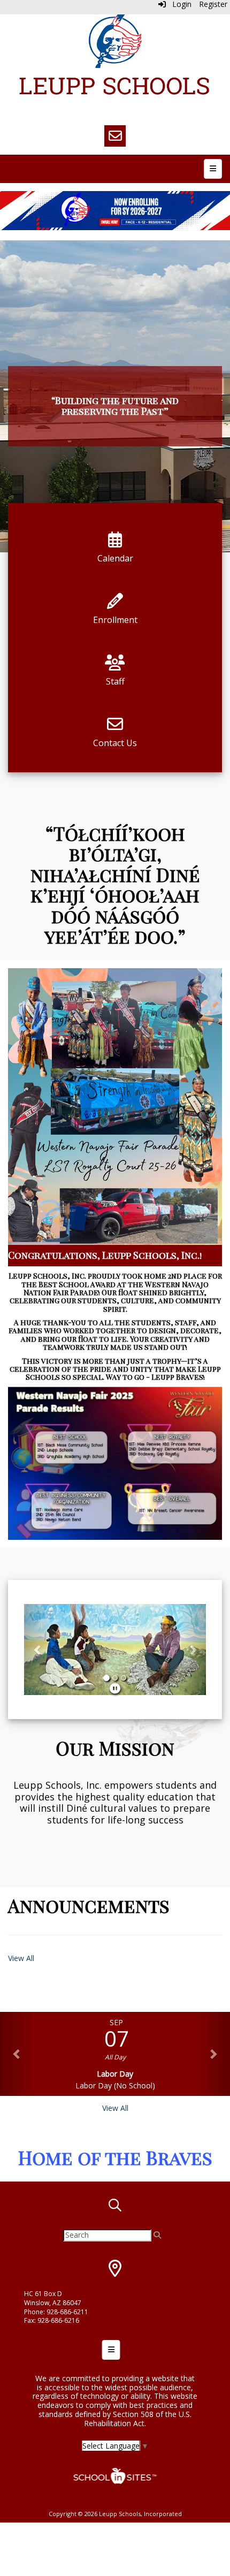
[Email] (115, 136)
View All (21, 1958)
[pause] (115, 1688)
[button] (38, 1650)
